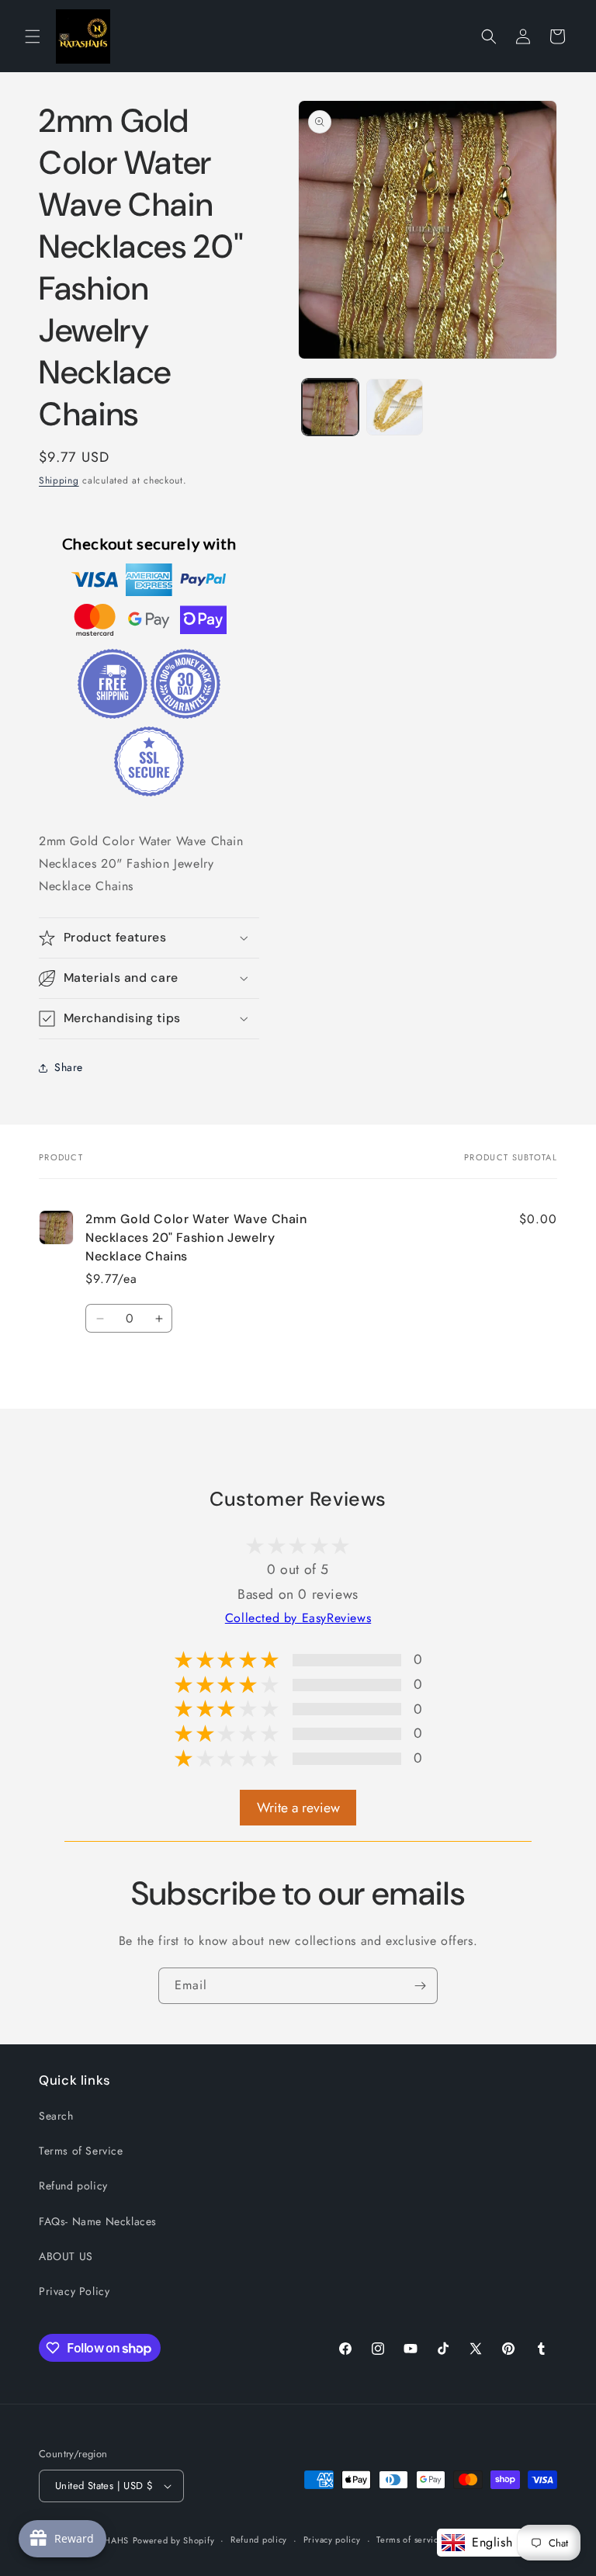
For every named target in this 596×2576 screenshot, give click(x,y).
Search (56, 2116)
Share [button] (69, 1067)
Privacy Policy (74, 2291)
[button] (33, 36)
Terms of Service (81, 2151)
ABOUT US (66, 2256)
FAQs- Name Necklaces (98, 2221)
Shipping (59, 480)
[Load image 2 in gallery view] (395, 407)
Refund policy (73, 2186)
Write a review (298, 1808)
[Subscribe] (420, 1986)
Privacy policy (332, 2540)
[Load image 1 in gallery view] (330, 407)
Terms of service (410, 2540)
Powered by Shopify (174, 2540)
